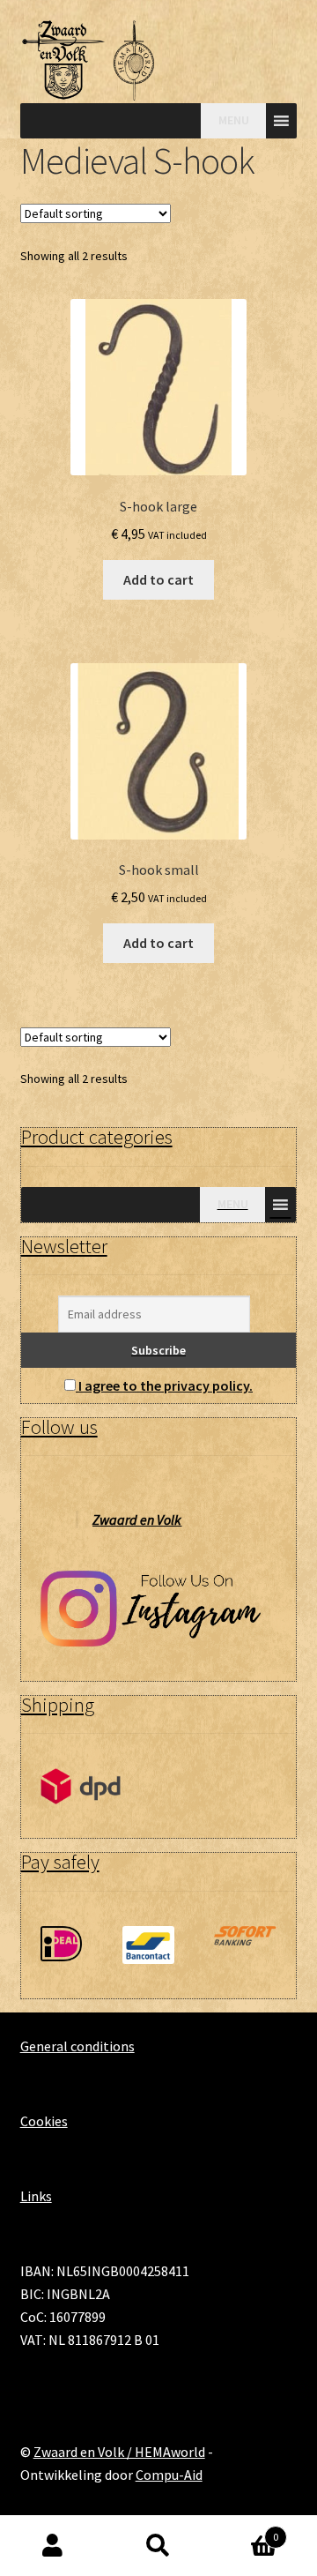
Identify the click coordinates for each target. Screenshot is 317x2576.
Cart (245, 2531)
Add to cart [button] (158, 579)
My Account (53, 2546)
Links (36, 2196)
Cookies (44, 2121)
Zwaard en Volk (137, 1519)
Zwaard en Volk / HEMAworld (119, 2452)
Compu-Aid (169, 2475)
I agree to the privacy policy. (166, 1385)
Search (158, 2546)
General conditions (77, 2046)
